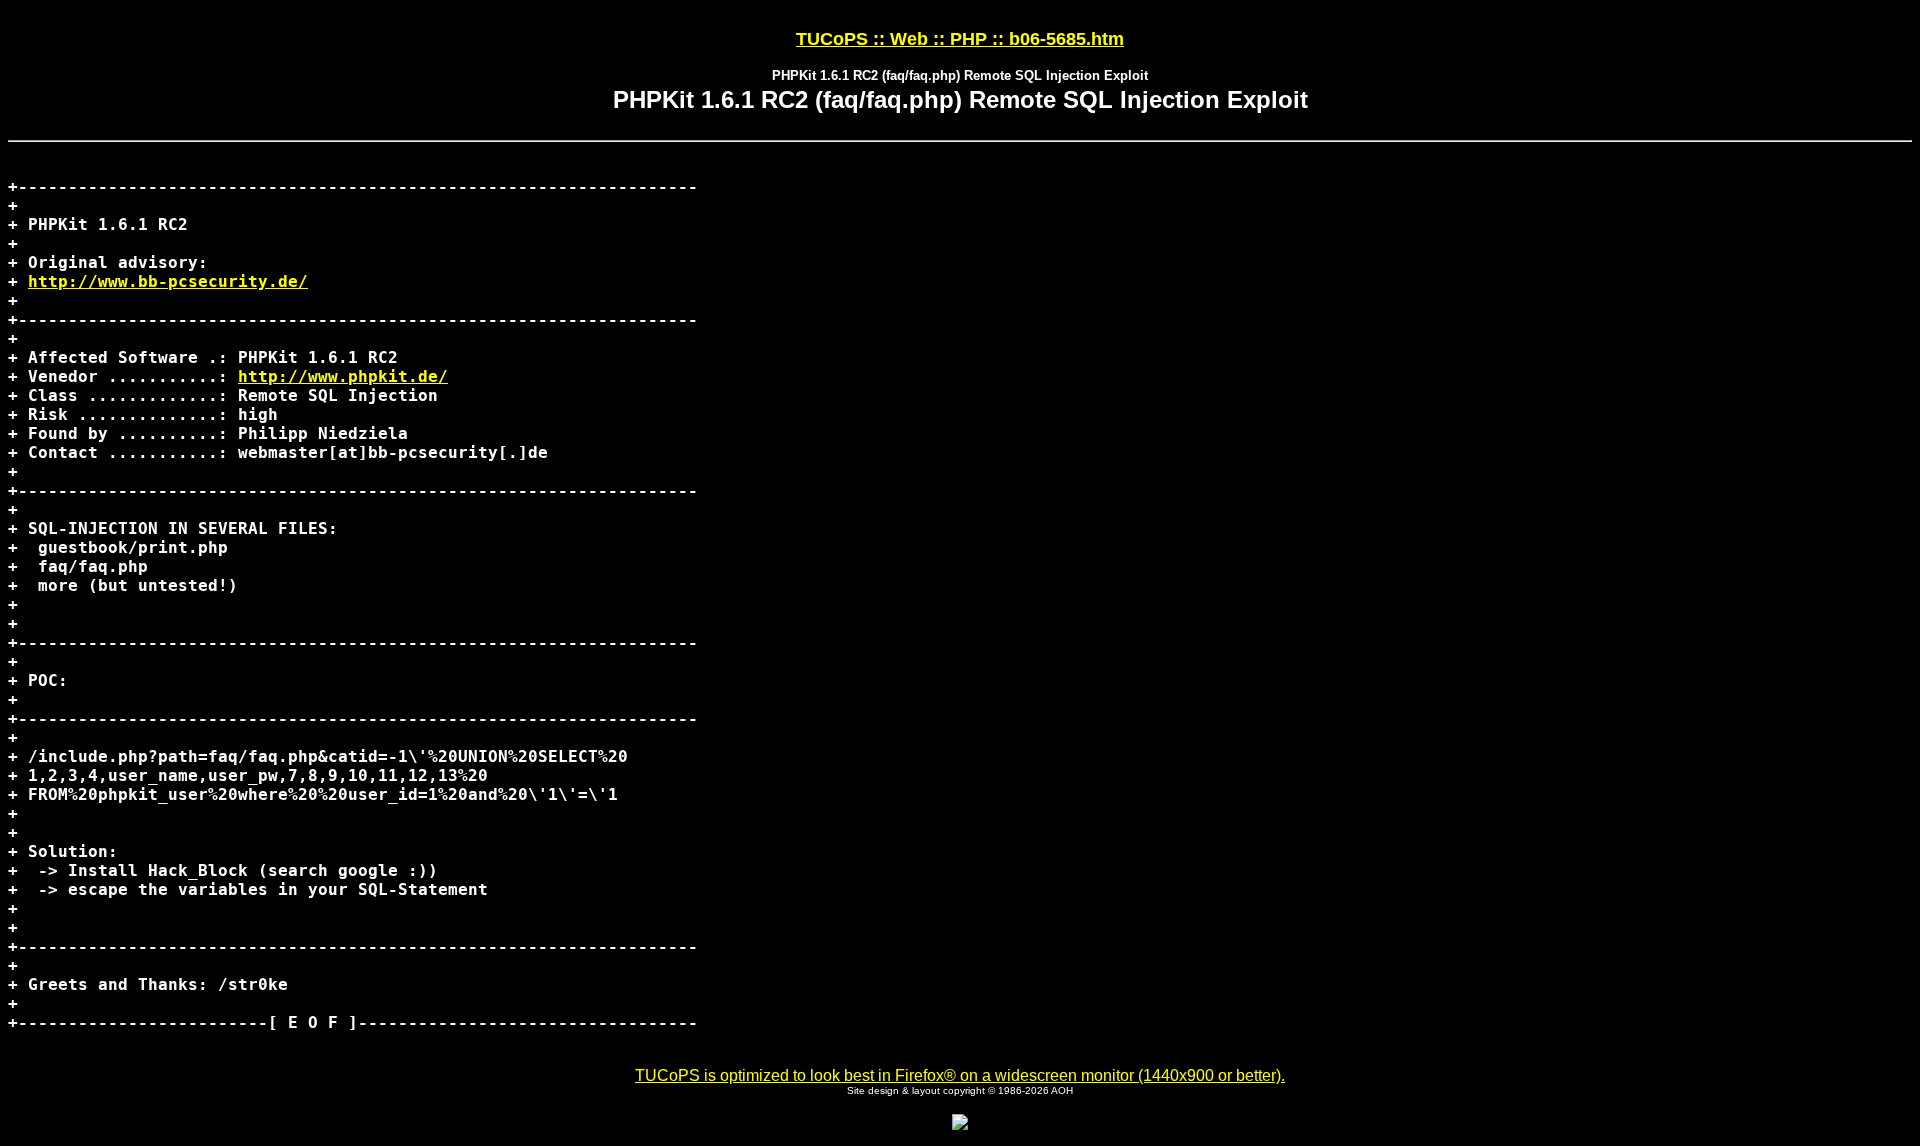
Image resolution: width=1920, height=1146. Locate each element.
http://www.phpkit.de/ (343, 376)
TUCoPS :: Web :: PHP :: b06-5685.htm (960, 39)
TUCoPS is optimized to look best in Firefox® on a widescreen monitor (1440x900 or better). (960, 1075)
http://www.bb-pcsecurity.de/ (168, 281)
